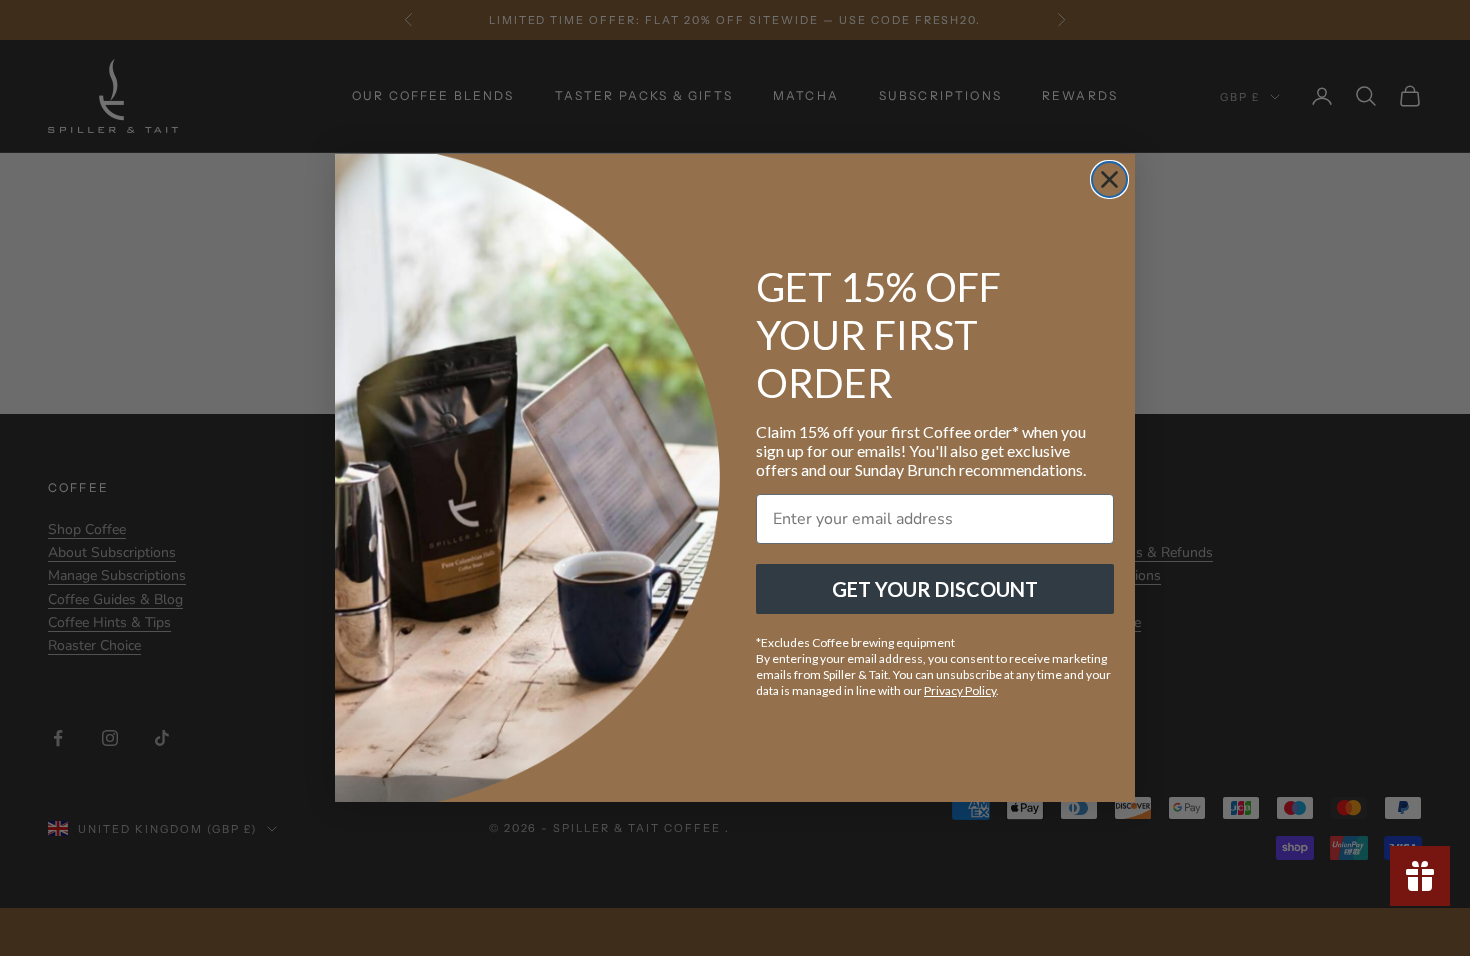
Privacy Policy (960, 690)
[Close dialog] (1109, 179)
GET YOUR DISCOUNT (935, 589)
